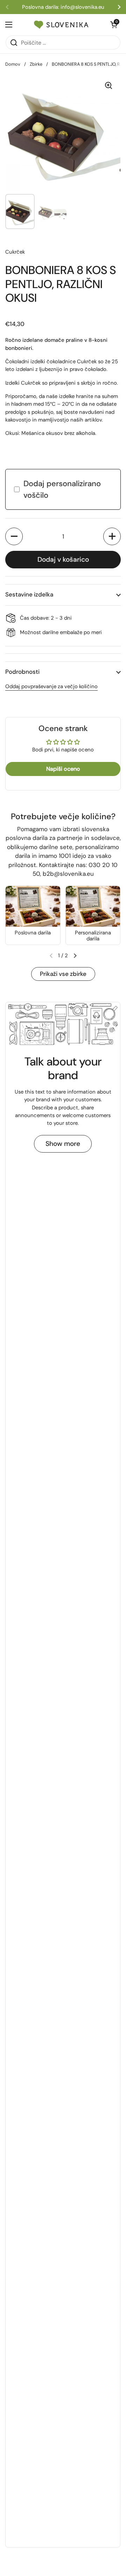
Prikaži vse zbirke (63, 974)
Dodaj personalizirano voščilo (62, 489)
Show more (63, 1144)
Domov (13, 64)
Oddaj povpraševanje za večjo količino (51, 686)
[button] (14, 536)
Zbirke (36, 64)
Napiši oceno (63, 769)
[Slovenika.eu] (61, 25)
